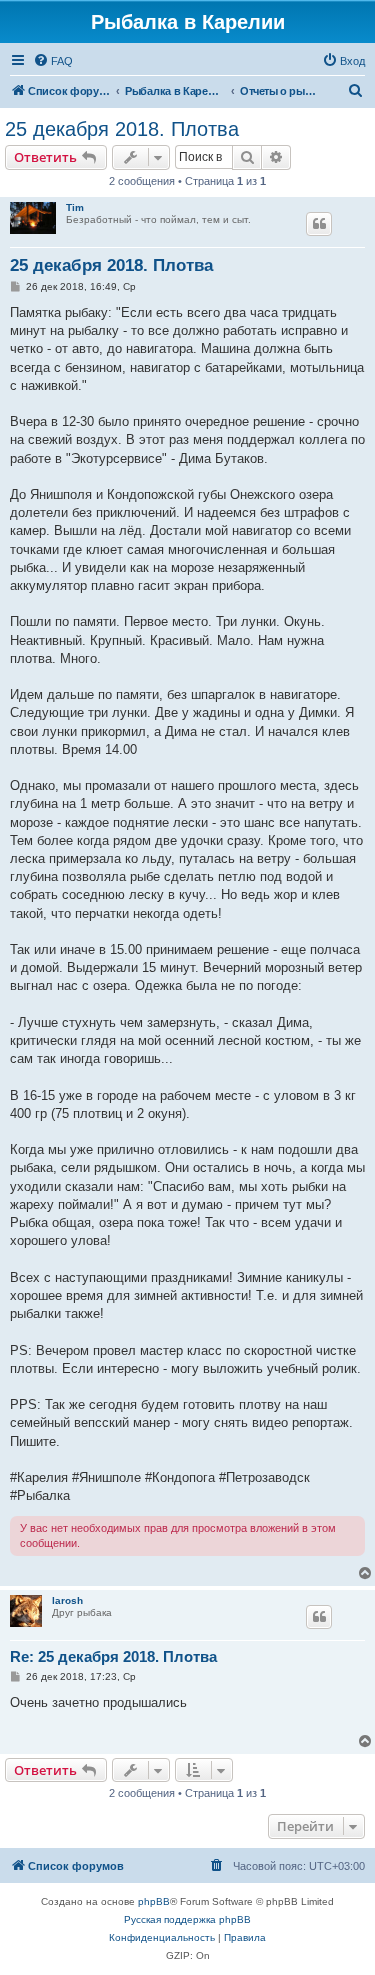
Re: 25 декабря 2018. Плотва (113, 1656)
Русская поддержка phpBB (187, 1919)
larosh (67, 1600)
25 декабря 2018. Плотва (122, 129)
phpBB (154, 1901)
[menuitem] (53, 61)
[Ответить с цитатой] (319, 224)
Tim (75, 207)
